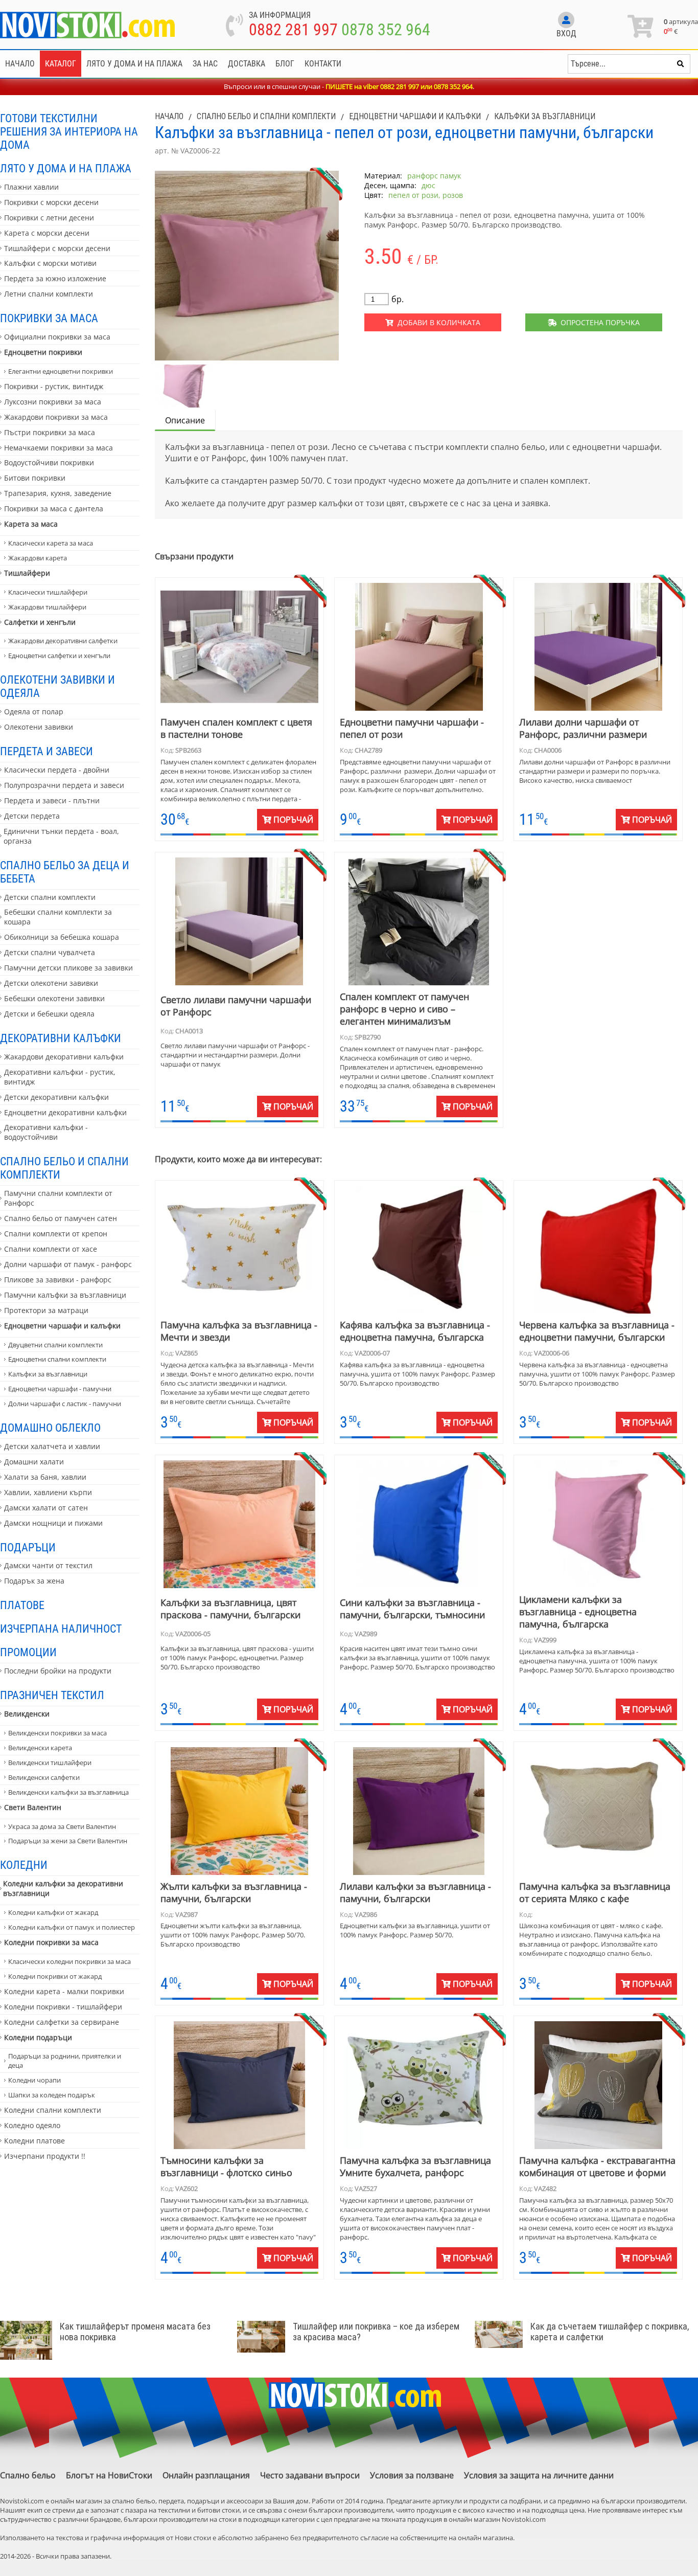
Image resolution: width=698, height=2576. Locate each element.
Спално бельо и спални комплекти (64, 1168)
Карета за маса (31, 524)
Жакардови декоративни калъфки (64, 1057)
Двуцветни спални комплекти (55, 1345)
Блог (285, 64)
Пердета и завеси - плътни (52, 800)
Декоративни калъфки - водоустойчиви (46, 1132)
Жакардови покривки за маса (56, 417)
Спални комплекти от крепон (56, 1234)
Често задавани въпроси (310, 2475)
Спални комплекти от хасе (51, 1249)
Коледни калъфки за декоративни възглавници (63, 1888)
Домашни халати (34, 1462)
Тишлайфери (27, 573)
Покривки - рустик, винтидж (54, 386)
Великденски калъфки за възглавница (68, 1792)
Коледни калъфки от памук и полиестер (72, 1927)
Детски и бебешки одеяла (49, 1014)
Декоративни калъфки (61, 1038)
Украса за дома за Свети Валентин (62, 1826)
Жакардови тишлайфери (47, 607)
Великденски (27, 1714)
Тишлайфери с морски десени (57, 248)
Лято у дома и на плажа (134, 64)
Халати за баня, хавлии (45, 1477)
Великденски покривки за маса (57, 1733)
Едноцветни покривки (43, 352)
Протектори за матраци (46, 1310)
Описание (185, 420)
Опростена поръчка (598, 322)
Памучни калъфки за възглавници (65, 1295)
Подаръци (28, 1547)
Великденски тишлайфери (50, 1762)
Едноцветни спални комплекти (57, 1359)
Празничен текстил (52, 1695)
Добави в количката (437, 322)
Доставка (247, 64)
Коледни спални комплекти (53, 2110)
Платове (22, 1605)
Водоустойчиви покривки (49, 462)
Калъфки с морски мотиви (50, 263)
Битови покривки (35, 478)
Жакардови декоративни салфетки (63, 641)
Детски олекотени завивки (51, 983)
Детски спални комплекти (50, 897)
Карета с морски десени (47, 233)
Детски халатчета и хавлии (52, 1446)
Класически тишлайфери (48, 592)
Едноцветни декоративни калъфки (65, 1112)
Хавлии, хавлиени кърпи (48, 1492)
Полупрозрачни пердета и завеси (64, 785)
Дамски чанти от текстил (48, 1565)
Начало (20, 64)
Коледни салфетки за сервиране (62, 2022)
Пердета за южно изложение (55, 278)
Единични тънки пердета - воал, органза (61, 836)
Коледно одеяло (32, 2125)
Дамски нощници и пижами (53, 1523)
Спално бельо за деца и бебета (65, 872)
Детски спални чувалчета (50, 952)
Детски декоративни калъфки (56, 1097)
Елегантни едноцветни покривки (61, 371)
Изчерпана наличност (61, 1629)
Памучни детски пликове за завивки (68, 968)
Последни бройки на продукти (58, 1671)
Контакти (323, 64)
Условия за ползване (412, 2475)
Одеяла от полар (34, 711)
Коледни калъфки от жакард (53, 1912)
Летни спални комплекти (49, 294)
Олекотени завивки (39, 727)
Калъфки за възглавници (48, 1374)
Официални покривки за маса (57, 337)
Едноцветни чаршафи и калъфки (62, 1326)
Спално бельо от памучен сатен (61, 1218)
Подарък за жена (34, 1581)
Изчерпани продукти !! (45, 2156)
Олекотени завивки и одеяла (57, 686)
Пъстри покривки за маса (50, 432)
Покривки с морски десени (51, 202)
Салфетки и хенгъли (40, 622)
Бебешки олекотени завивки (54, 998)
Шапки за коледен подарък (52, 2095)
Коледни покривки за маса (51, 1942)
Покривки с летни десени (49, 218)
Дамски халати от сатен (46, 1508)
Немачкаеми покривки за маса (59, 448)
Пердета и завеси (46, 751)
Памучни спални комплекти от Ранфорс (58, 1198)
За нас (205, 64)
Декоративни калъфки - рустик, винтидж (60, 1077)
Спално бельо (28, 2475)
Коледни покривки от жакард (55, 1976)
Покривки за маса (49, 318)
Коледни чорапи (34, 2080)
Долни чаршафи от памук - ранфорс (68, 1264)
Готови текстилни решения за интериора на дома (69, 131)
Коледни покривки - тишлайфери (63, 2007)
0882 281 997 (293, 30)
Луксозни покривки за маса (53, 402)
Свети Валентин (33, 1807)
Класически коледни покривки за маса (69, 1961)
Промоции (28, 1652)
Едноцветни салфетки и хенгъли (59, 656)
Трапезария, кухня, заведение (58, 493)
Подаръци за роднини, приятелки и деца (65, 2061)
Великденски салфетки (44, 1777)
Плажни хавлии (31, 187)
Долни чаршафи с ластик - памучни (65, 1404)
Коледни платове (34, 2141)
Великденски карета (40, 1748)
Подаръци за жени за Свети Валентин (68, 1841)
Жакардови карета (38, 558)
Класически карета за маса (51, 543)
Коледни (24, 1865)
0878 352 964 (386, 30)
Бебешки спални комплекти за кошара (58, 917)
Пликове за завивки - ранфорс (58, 1280)
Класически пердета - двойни (57, 770)
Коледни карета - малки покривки (64, 1991)
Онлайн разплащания (206, 2475)
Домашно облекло (50, 1428)
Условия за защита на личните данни (539, 2475)
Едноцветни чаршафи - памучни (60, 1389)
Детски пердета (32, 816)
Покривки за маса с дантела (54, 509)
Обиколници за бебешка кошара (62, 937)
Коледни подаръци (38, 2037)
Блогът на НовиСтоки (109, 2475)
